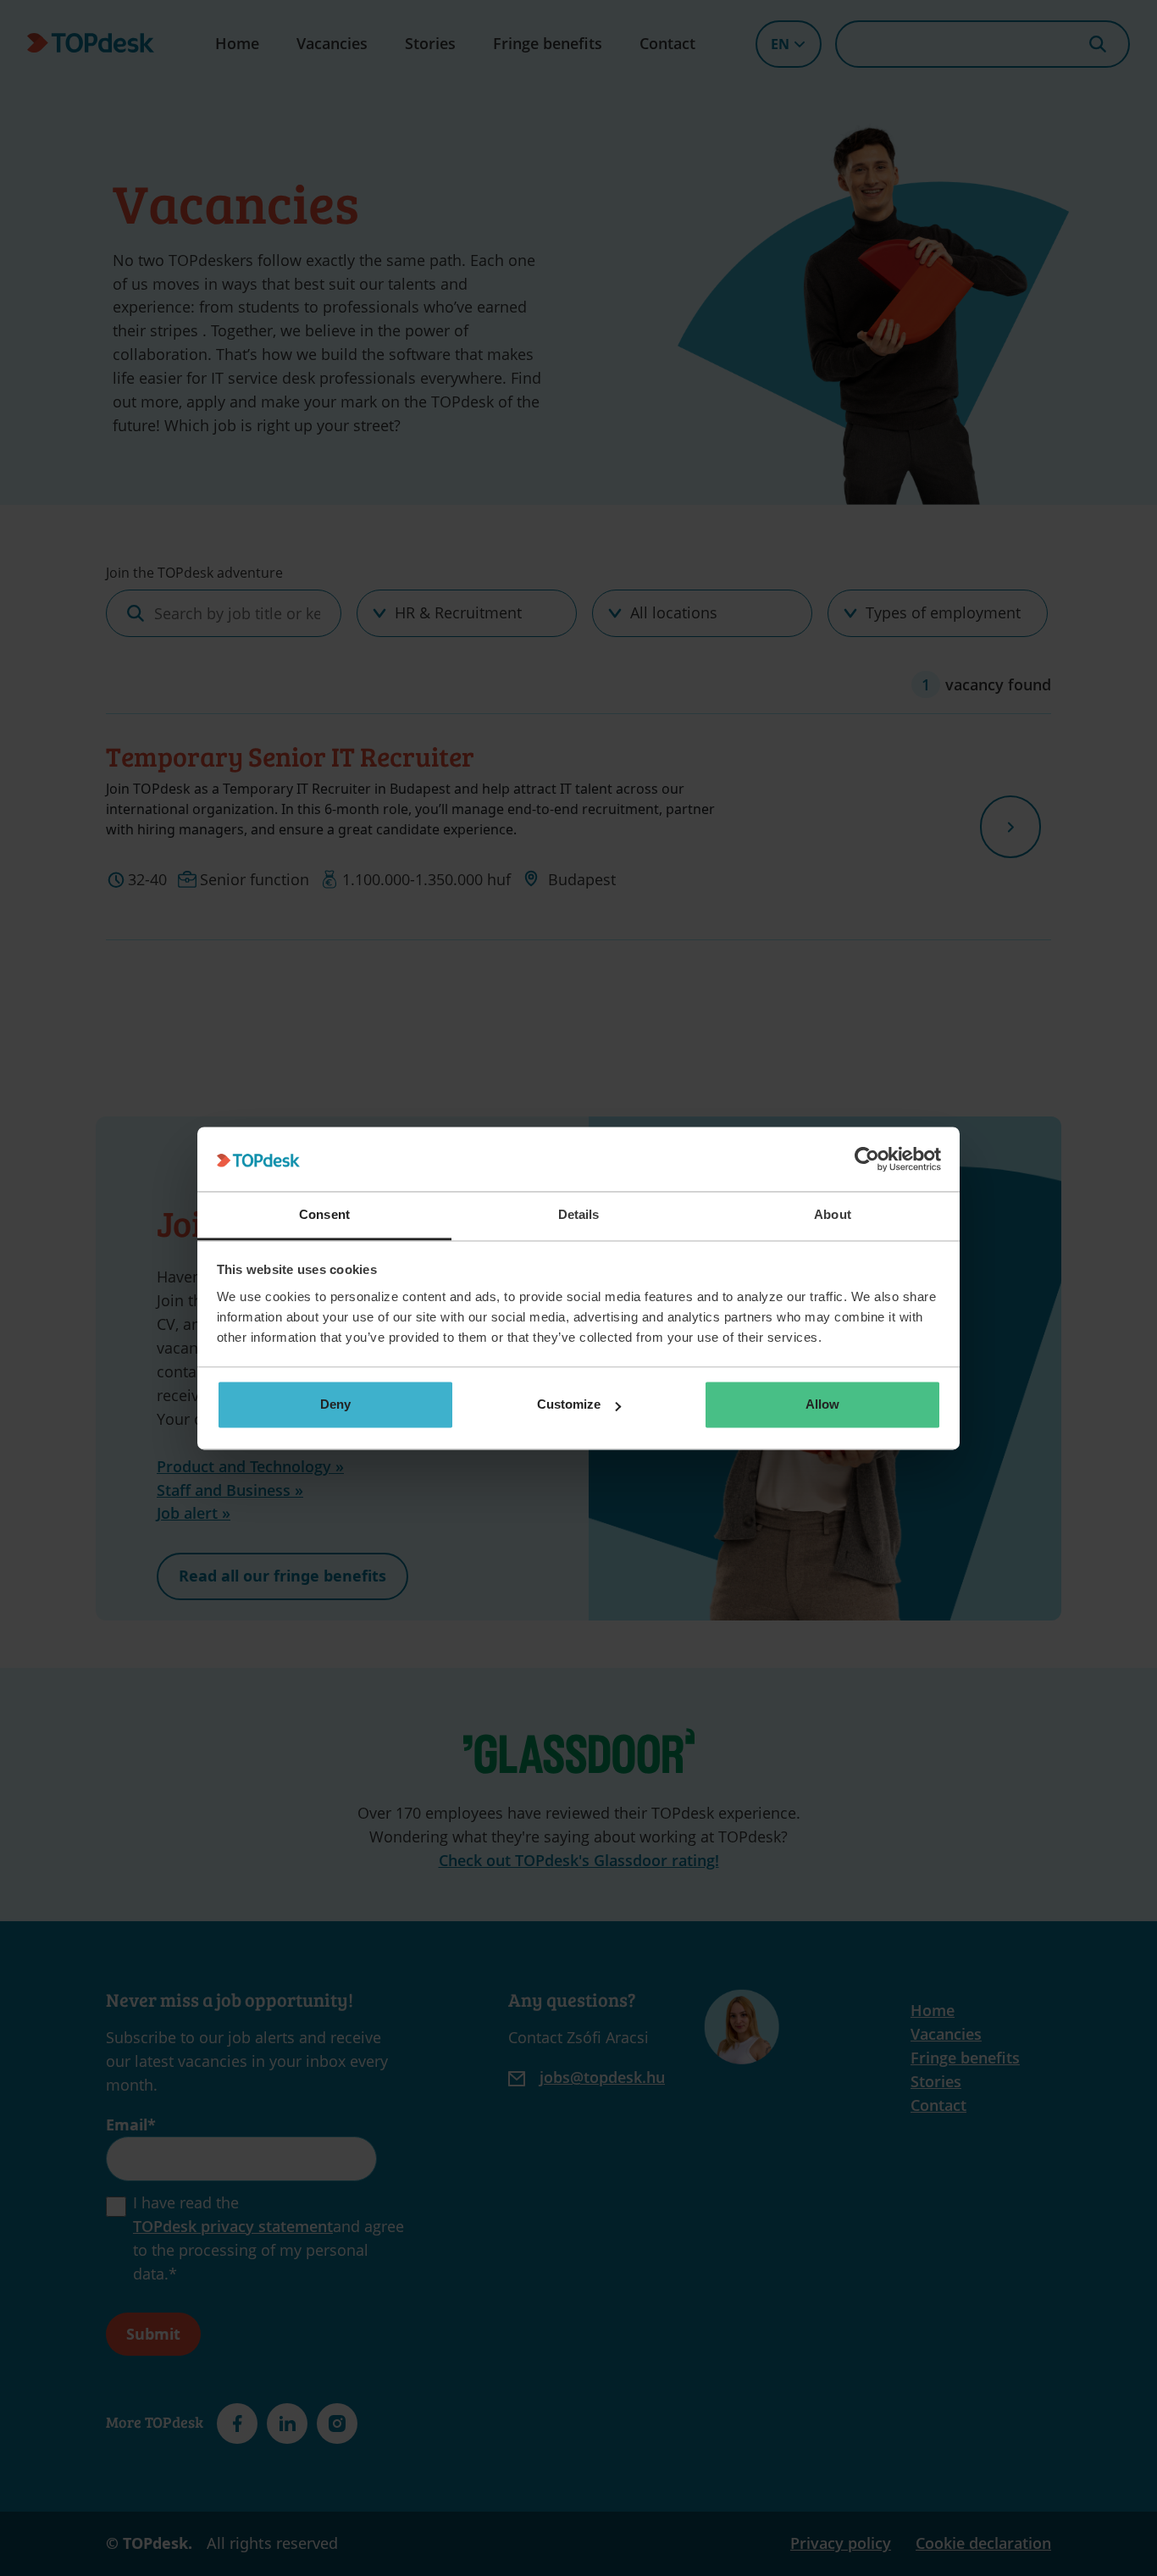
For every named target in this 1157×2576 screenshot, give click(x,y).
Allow (822, 1405)
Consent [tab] (324, 1215)
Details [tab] (579, 1215)
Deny (335, 1405)
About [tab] (833, 1215)
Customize (569, 1405)
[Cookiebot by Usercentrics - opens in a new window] (867, 1159)
